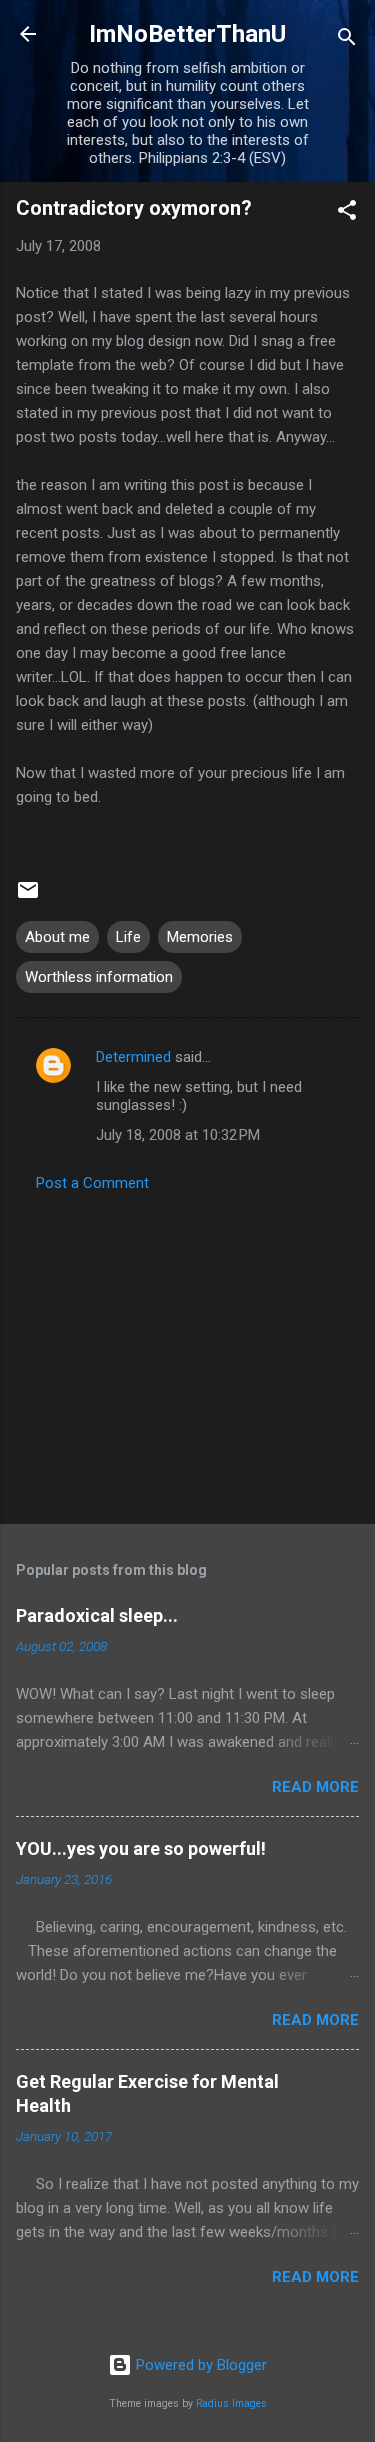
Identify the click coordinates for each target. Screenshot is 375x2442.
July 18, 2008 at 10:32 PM (178, 1135)
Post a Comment (92, 1183)
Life (128, 937)
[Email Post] (28, 897)
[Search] (347, 40)
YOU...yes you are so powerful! (141, 1848)
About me (57, 937)
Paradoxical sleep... (97, 1615)
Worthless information (99, 977)
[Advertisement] (187, 1352)
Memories (200, 937)
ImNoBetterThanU (187, 34)
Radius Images (231, 2403)
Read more (315, 1787)
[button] (347, 213)
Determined (133, 1057)
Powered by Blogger (199, 2365)
